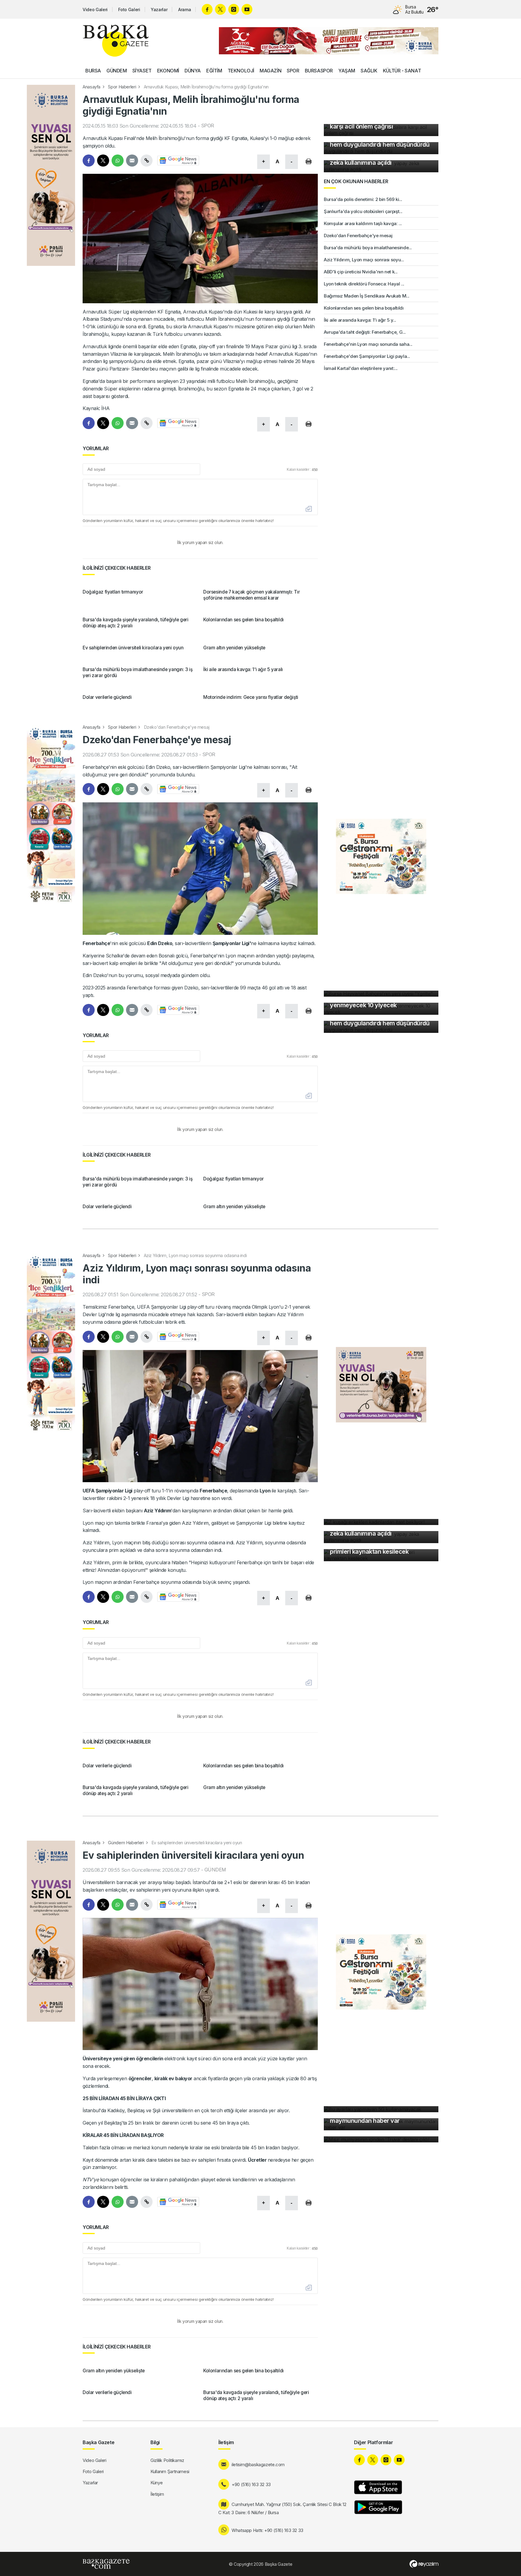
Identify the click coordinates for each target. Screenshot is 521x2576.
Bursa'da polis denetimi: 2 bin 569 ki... (363, 199)
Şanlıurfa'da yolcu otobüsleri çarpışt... (363, 211)
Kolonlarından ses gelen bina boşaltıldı (364, 308)
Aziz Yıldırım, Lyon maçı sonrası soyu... (364, 260)
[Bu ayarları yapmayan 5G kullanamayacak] (381, 2109)
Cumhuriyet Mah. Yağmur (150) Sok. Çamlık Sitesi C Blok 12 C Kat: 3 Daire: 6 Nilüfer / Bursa (282, 2508)
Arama (185, 10)
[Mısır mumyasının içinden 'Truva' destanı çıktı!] (381, 2139)
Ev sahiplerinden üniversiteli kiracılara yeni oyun (197, 1843)
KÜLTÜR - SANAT (402, 71)
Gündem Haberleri (126, 1843)
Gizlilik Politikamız (167, 2460)
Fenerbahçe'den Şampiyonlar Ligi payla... (367, 356)
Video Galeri (95, 10)
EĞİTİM (214, 71)
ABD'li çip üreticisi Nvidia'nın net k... (361, 272)
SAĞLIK (369, 71)
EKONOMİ (168, 71)
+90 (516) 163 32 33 (251, 2484)
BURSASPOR (319, 71)
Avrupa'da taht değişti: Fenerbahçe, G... (365, 332)
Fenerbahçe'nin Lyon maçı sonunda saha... (368, 344)
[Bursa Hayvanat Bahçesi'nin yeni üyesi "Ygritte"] (381, 994)
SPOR (293, 71)
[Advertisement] (51, 543)
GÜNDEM (117, 71)
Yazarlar (159, 10)
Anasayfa (92, 87)
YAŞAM (347, 71)
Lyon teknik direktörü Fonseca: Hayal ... (364, 284)
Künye (156, 2483)
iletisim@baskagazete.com (258, 2465)
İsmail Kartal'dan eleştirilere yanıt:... (361, 368)
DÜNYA (193, 71)
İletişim (157, 2494)
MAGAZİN (270, 71)
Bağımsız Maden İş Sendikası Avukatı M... (367, 296)
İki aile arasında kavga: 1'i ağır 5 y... (360, 320)
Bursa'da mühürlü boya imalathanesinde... (368, 248)
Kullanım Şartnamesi (170, 2471)
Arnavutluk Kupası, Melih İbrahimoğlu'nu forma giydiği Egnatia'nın (206, 87)
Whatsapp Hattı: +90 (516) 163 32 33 (267, 2530)
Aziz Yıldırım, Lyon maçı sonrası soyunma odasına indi (195, 1255)
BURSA (93, 71)
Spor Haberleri (122, 87)
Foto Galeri (129, 10)
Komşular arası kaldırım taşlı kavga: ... (363, 223)
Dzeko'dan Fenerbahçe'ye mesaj (358, 236)
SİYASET (142, 71)
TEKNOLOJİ (241, 71)
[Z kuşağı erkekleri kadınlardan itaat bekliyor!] (381, 1522)
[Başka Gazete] (116, 41)
